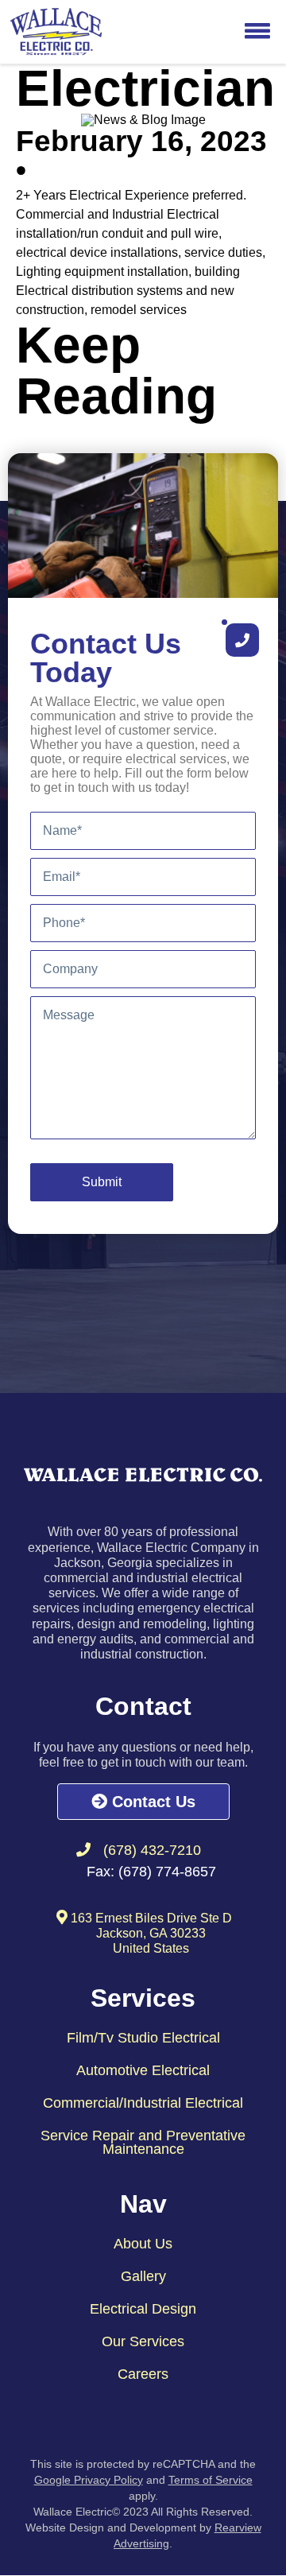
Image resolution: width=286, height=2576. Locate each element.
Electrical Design (143, 2309)
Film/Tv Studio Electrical (143, 2038)
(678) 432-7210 (152, 1850)
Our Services (143, 2341)
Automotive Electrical (143, 2070)
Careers (143, 2374)
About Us (143, 2244)
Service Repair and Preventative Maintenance (143, 2142)
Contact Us (151, 1802)
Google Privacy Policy (89, 2480)
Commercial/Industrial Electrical (143, 2103)
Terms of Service (211, 2480)
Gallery (143, 2276)
